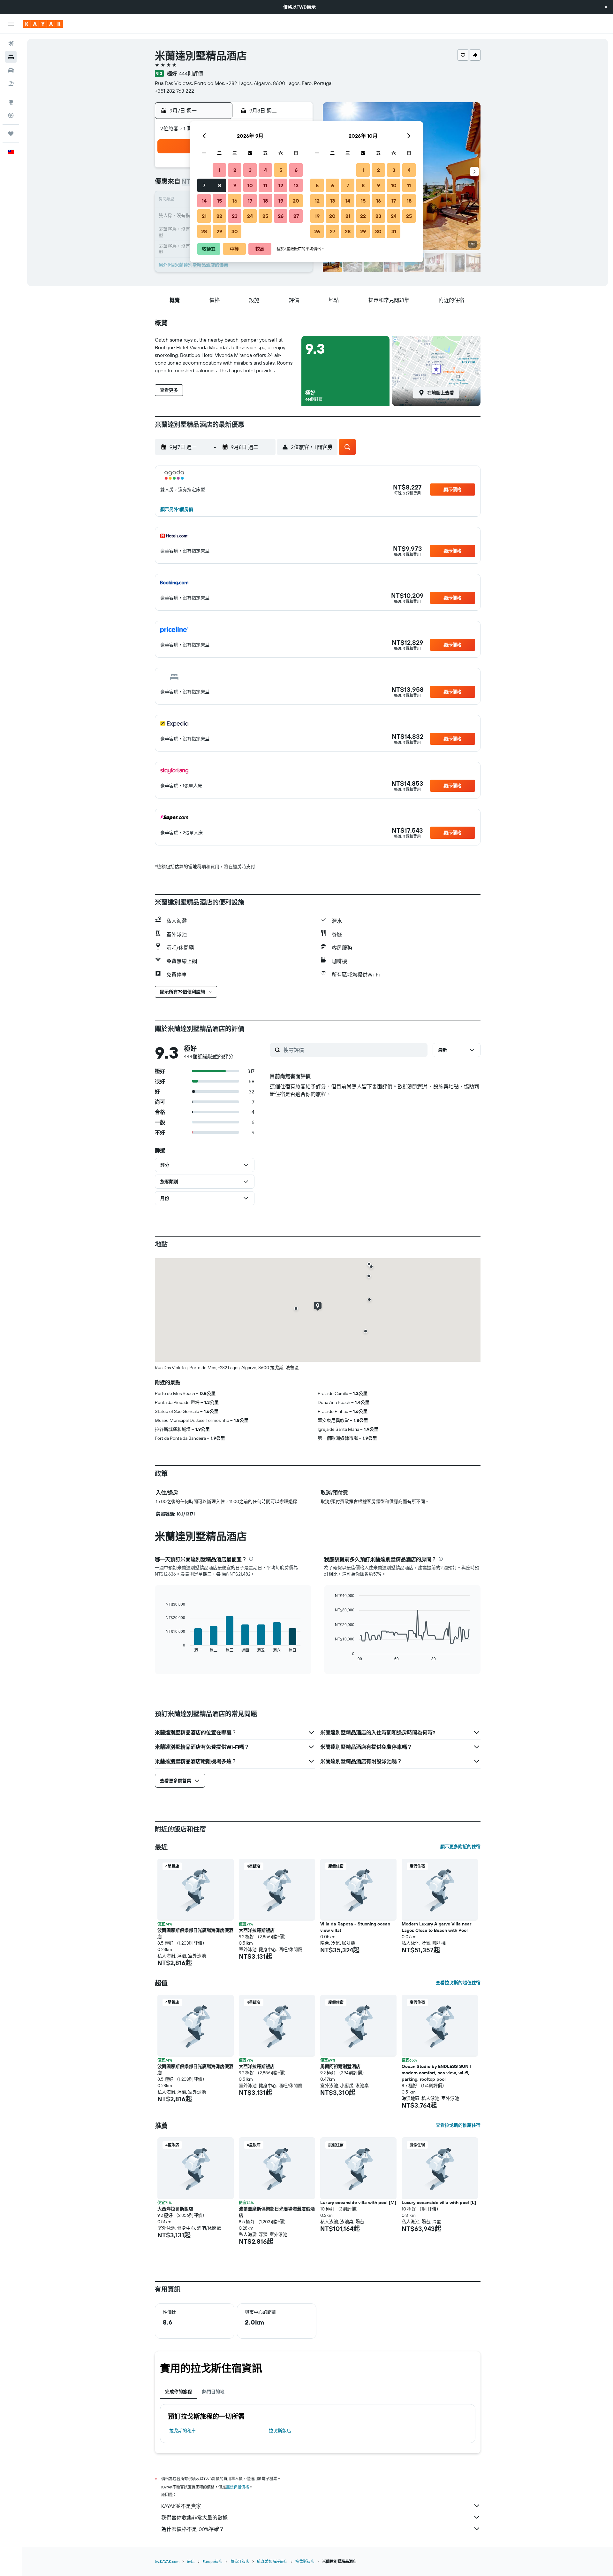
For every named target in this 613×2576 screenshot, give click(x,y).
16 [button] (235, 201)
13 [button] (296, 185)
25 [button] (265, 216)
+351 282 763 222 (174, 91)
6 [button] (296, 170)
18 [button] (265, 201)
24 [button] (250, 216)
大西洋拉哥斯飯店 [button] (257, 1930)
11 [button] (265, 185)
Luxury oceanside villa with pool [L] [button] (439, 2202)
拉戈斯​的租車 (183, 2431)
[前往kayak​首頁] (43, 24)
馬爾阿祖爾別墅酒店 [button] (340, 2066)
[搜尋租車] (11, 70)
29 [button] (219, 231)
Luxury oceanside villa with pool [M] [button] (358, 2202)
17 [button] (250, 201)
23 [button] (235, 216)
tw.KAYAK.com (167, 2561)
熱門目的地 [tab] (213, 2392)
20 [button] (296, 201)
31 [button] (394, 231)
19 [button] (281, 201)
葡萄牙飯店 (240, 2561)
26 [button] (281, 216)
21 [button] (204, 216)
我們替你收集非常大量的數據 (194, 2518)
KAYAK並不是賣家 (181, 2506)
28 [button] (204, 231)
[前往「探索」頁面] (11, 102)
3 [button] (250, 170)
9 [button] (235, 185)
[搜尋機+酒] (11, 84)
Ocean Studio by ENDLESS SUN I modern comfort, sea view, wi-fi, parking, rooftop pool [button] (436, 2073)
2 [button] (235, 170)
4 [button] (265, 170)
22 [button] (219, 216)
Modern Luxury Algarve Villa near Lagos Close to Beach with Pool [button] (436, 1927)
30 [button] (235, 231)
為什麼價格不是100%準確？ (193, 2529)
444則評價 (191, 73)
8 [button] (219, 185)
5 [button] (281, 170)
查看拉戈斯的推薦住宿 (458, 2125)
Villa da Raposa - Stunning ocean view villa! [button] (355, 1927)
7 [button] (204, 185)
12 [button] (281, 185)
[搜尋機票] (11, 43)
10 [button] (250, 185)
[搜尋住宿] (11, 57)
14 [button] (204, 201)
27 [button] (296, 216)
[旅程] (11, 134)
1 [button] (219, 170)
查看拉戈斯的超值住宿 (458, 1983)
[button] (606, 7)
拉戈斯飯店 (280, 2431)
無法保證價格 (238, 2487)
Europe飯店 (212, 2561)
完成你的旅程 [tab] (178, 2392)
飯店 (191, 2561)
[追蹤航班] (11, 115)
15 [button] (219, 201)
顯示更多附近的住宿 (460, 1847)
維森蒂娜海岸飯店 (272, 2561)
